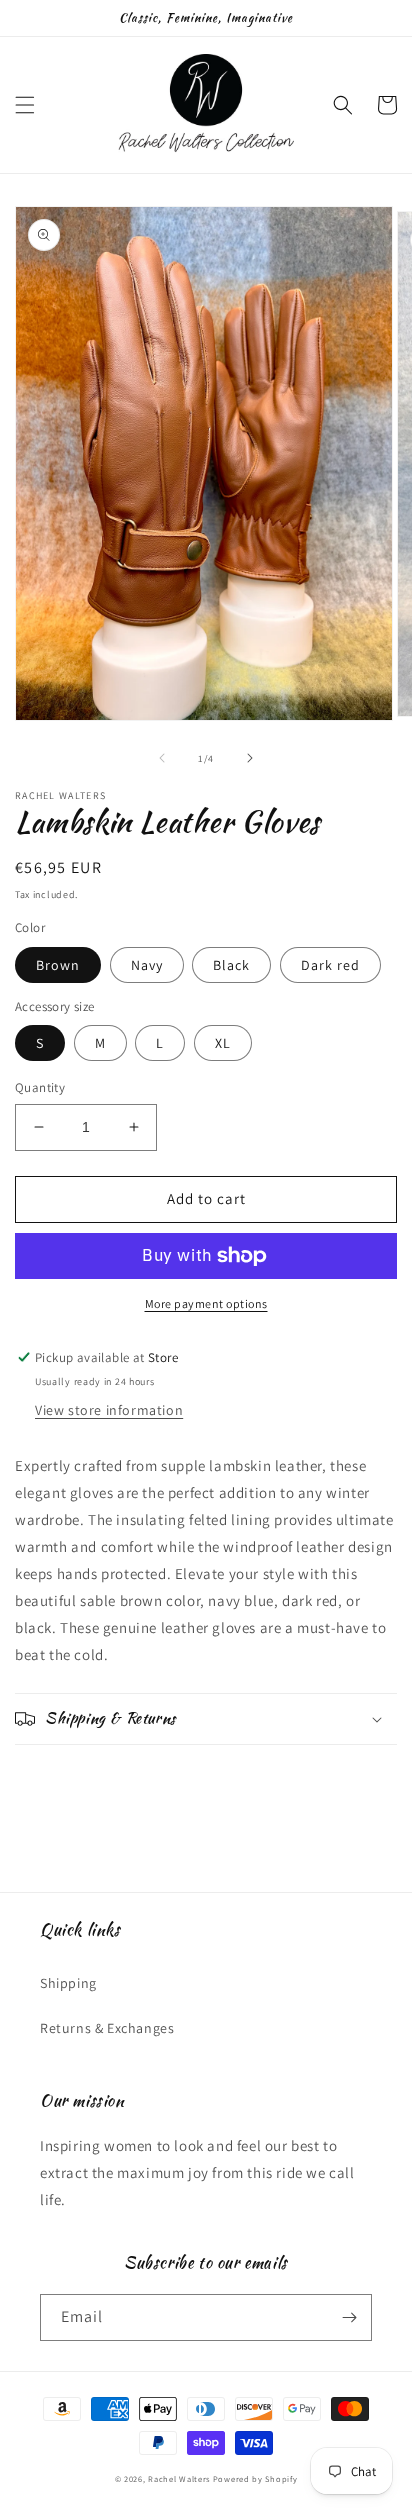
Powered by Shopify (255, 2478)
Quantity (40, 1087)
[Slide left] (162, 758)
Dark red (330, 965)
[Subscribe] (349, 2317)
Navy (147, 965)
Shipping (68, 1983)
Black (231, 965)
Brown (58, 965)
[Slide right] (250, 758)
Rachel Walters (179, 2478)
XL (223, 1043)
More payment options (206, 1303)
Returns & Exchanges (107, 2028)
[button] (25, 105)
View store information (109, 1410)
